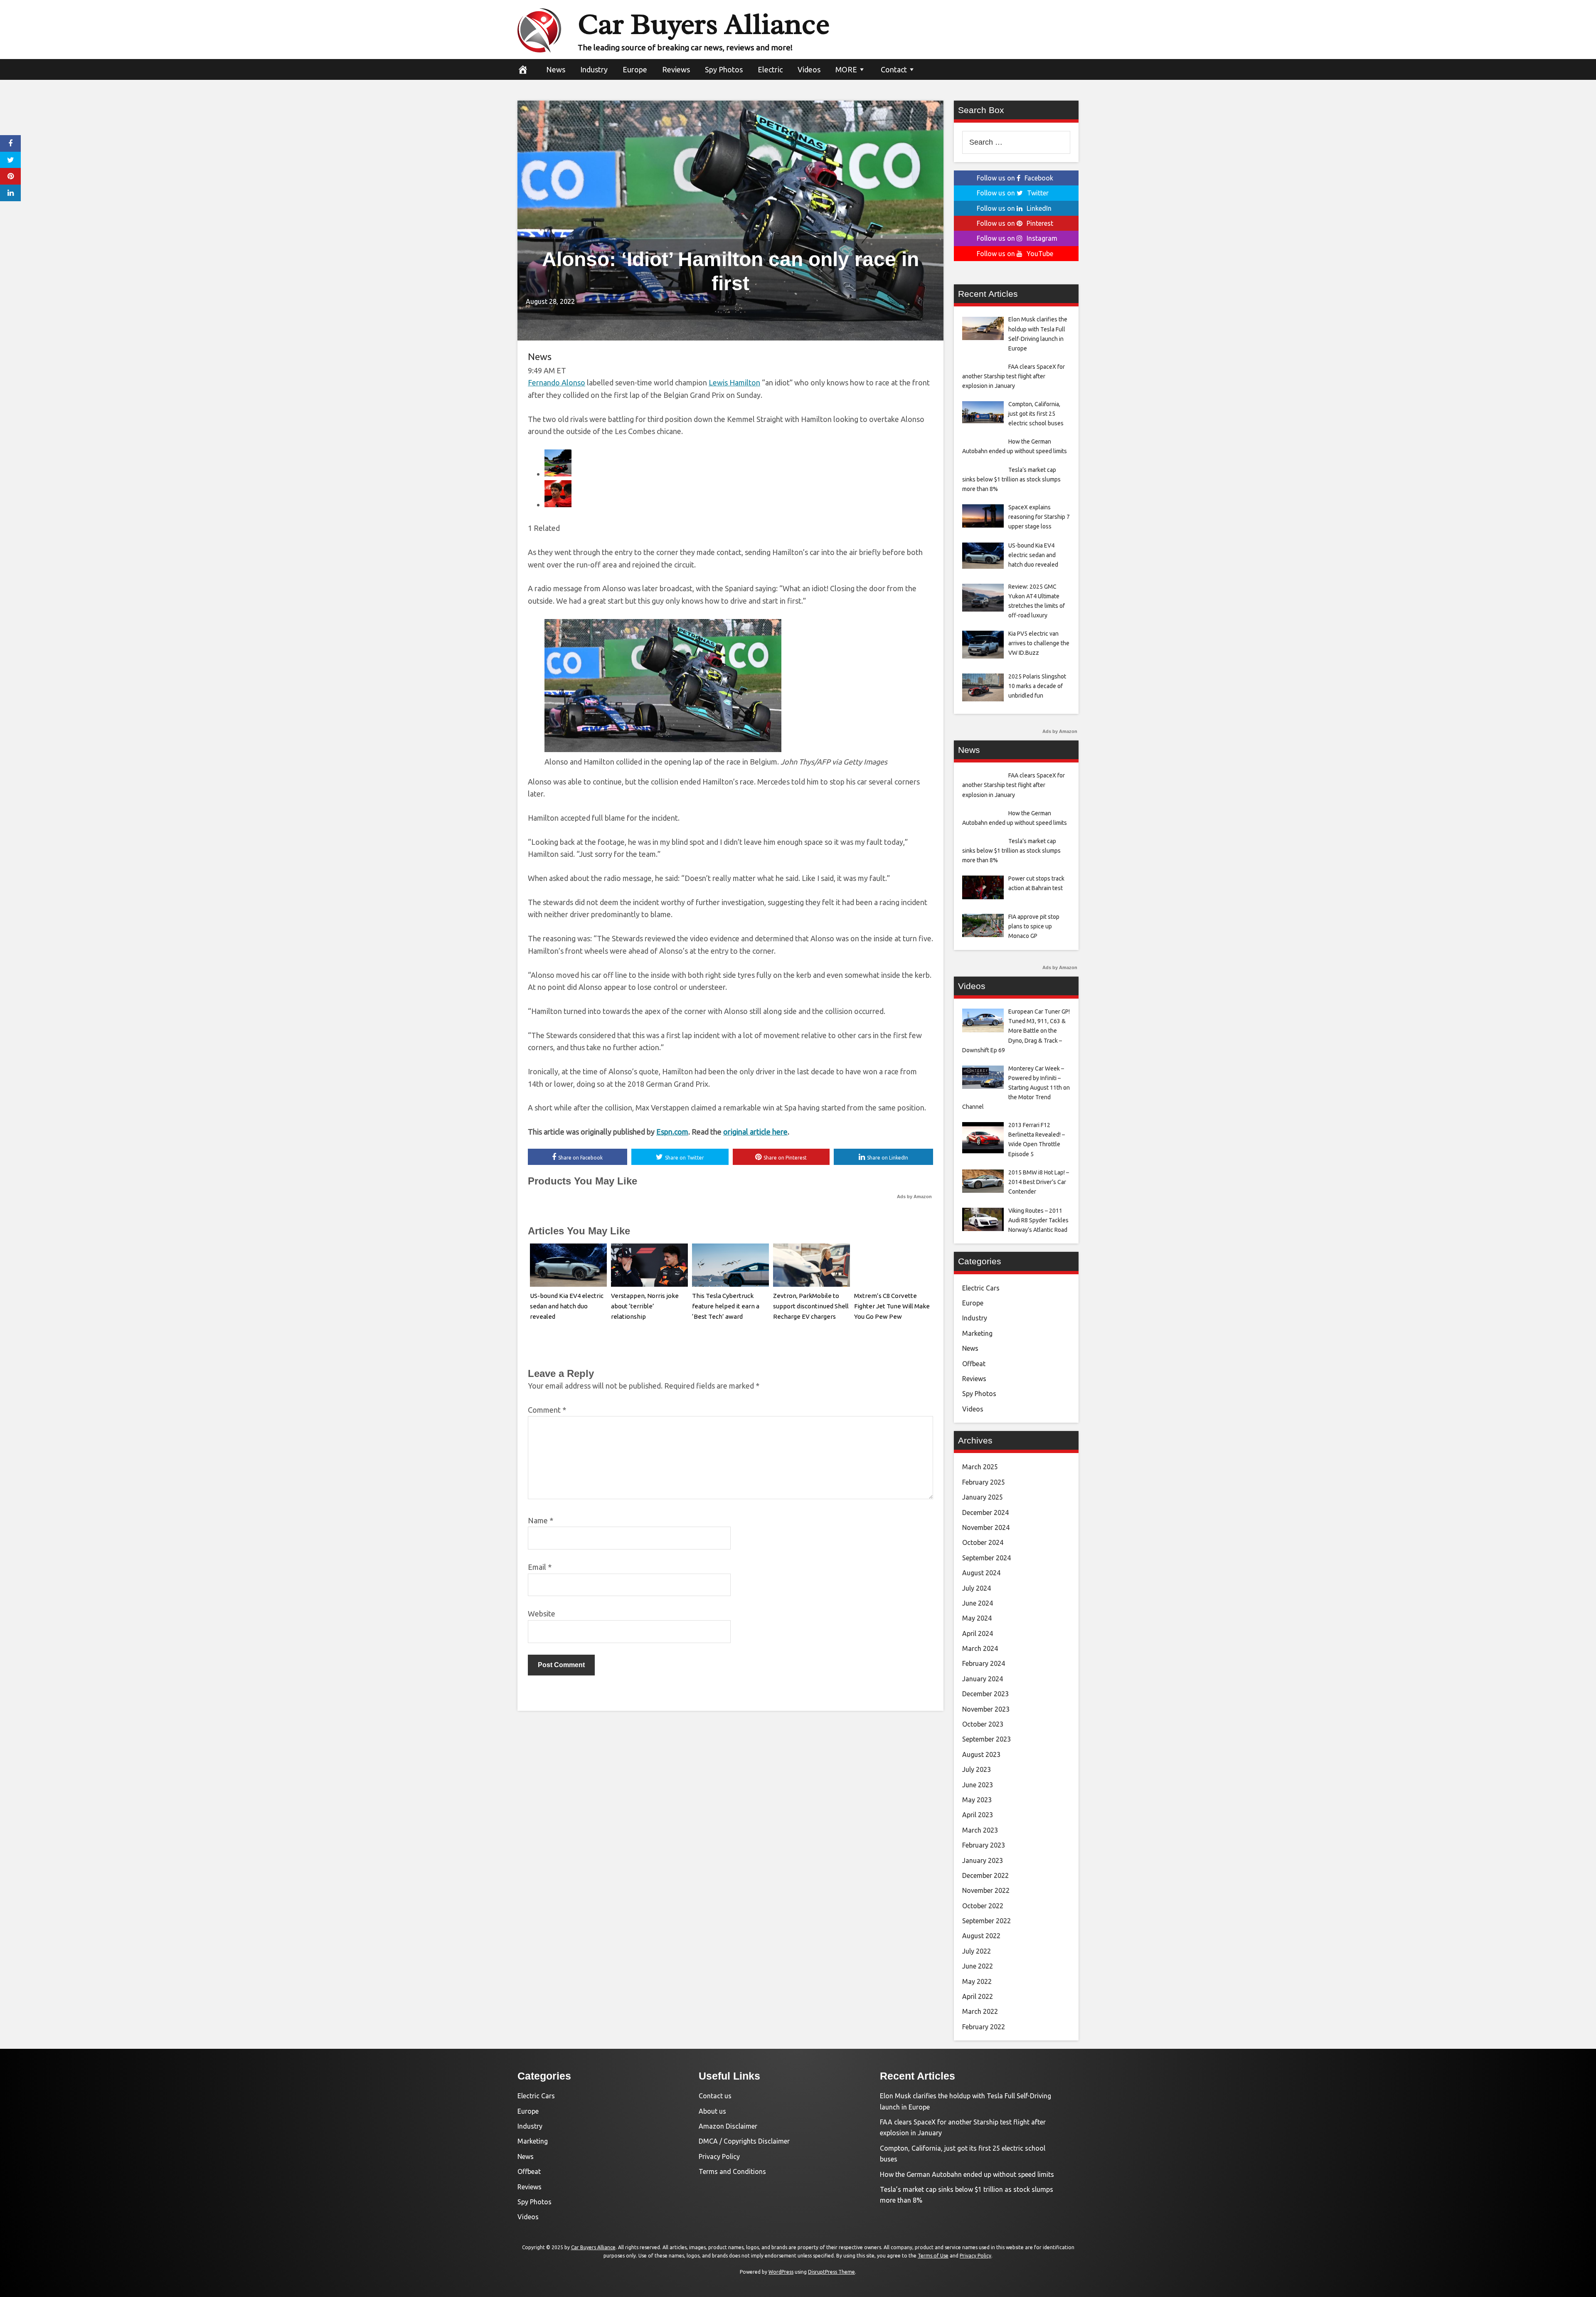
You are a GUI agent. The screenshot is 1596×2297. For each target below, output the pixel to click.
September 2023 (986, 1739)
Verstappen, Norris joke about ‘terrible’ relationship (645, 1306)
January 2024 (983, 1679)
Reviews (676, 69)
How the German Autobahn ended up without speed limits (967, 2174)
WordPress (781, 2272)
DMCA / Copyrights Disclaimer (744, 2141)
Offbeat (974, 1364)
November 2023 (986, 1709)
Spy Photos (724, 69)
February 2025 (984, 1482)
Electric (770, 69)
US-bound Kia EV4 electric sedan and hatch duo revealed (567, 1306)
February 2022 (984, 2027)
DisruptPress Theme (831, 2272)
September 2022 (986, 1921)
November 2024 (986, 1527)
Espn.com (672, 1132)
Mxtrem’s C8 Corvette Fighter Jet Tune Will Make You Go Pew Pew (892, 1306)
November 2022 (986, 1890)
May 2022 (977, 1981)
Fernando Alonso (557, 382)
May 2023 (977, 1800)
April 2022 (978, 1996)
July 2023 (977, 1769)
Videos (809, 69)
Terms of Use (933, 2256)
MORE (846, 69)
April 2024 (978, 1633)
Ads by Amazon (914, 1197)
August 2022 (981, 1936)
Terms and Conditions (732, 2171)
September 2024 (986, 1558)
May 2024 (977, 1618)
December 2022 (985, 1875)
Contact (894, 69)
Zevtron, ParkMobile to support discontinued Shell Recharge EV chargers (811, 1306)
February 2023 (984, 1845)
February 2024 (984, 1663)
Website (542, 1614)
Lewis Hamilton (734, 382)
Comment (547, 1410)
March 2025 (980, 1467)
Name (541, 1520)
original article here (755, 1132)
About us (712, 2111)
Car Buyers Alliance (704, 24)
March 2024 (980, 1648)
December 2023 (985, 1694)
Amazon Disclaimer (728, 2126)
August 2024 (981, 1573)
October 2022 (983, 1906)
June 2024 (978, 1603)
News (556, 69)
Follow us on (1015, 178)
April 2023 (978, 1815)
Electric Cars (981, 1288)
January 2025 (983, 1497)
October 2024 (983, 1542)
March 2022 (980, 2011)
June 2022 (978, 1966)
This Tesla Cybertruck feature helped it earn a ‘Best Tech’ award (726, 1306)
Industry (594, 69)
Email (540, 1567)
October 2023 (983, 1724)
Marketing (977, 1333)
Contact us (715, 2096)
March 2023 (980, 1830)
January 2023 (983, 1860)
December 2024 (985, 1512)
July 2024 (977, 1588)
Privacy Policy (719, 2156)
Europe (635, 69)
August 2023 (981, 1754)
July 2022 (977, 1951)
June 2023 (978, 1785)
